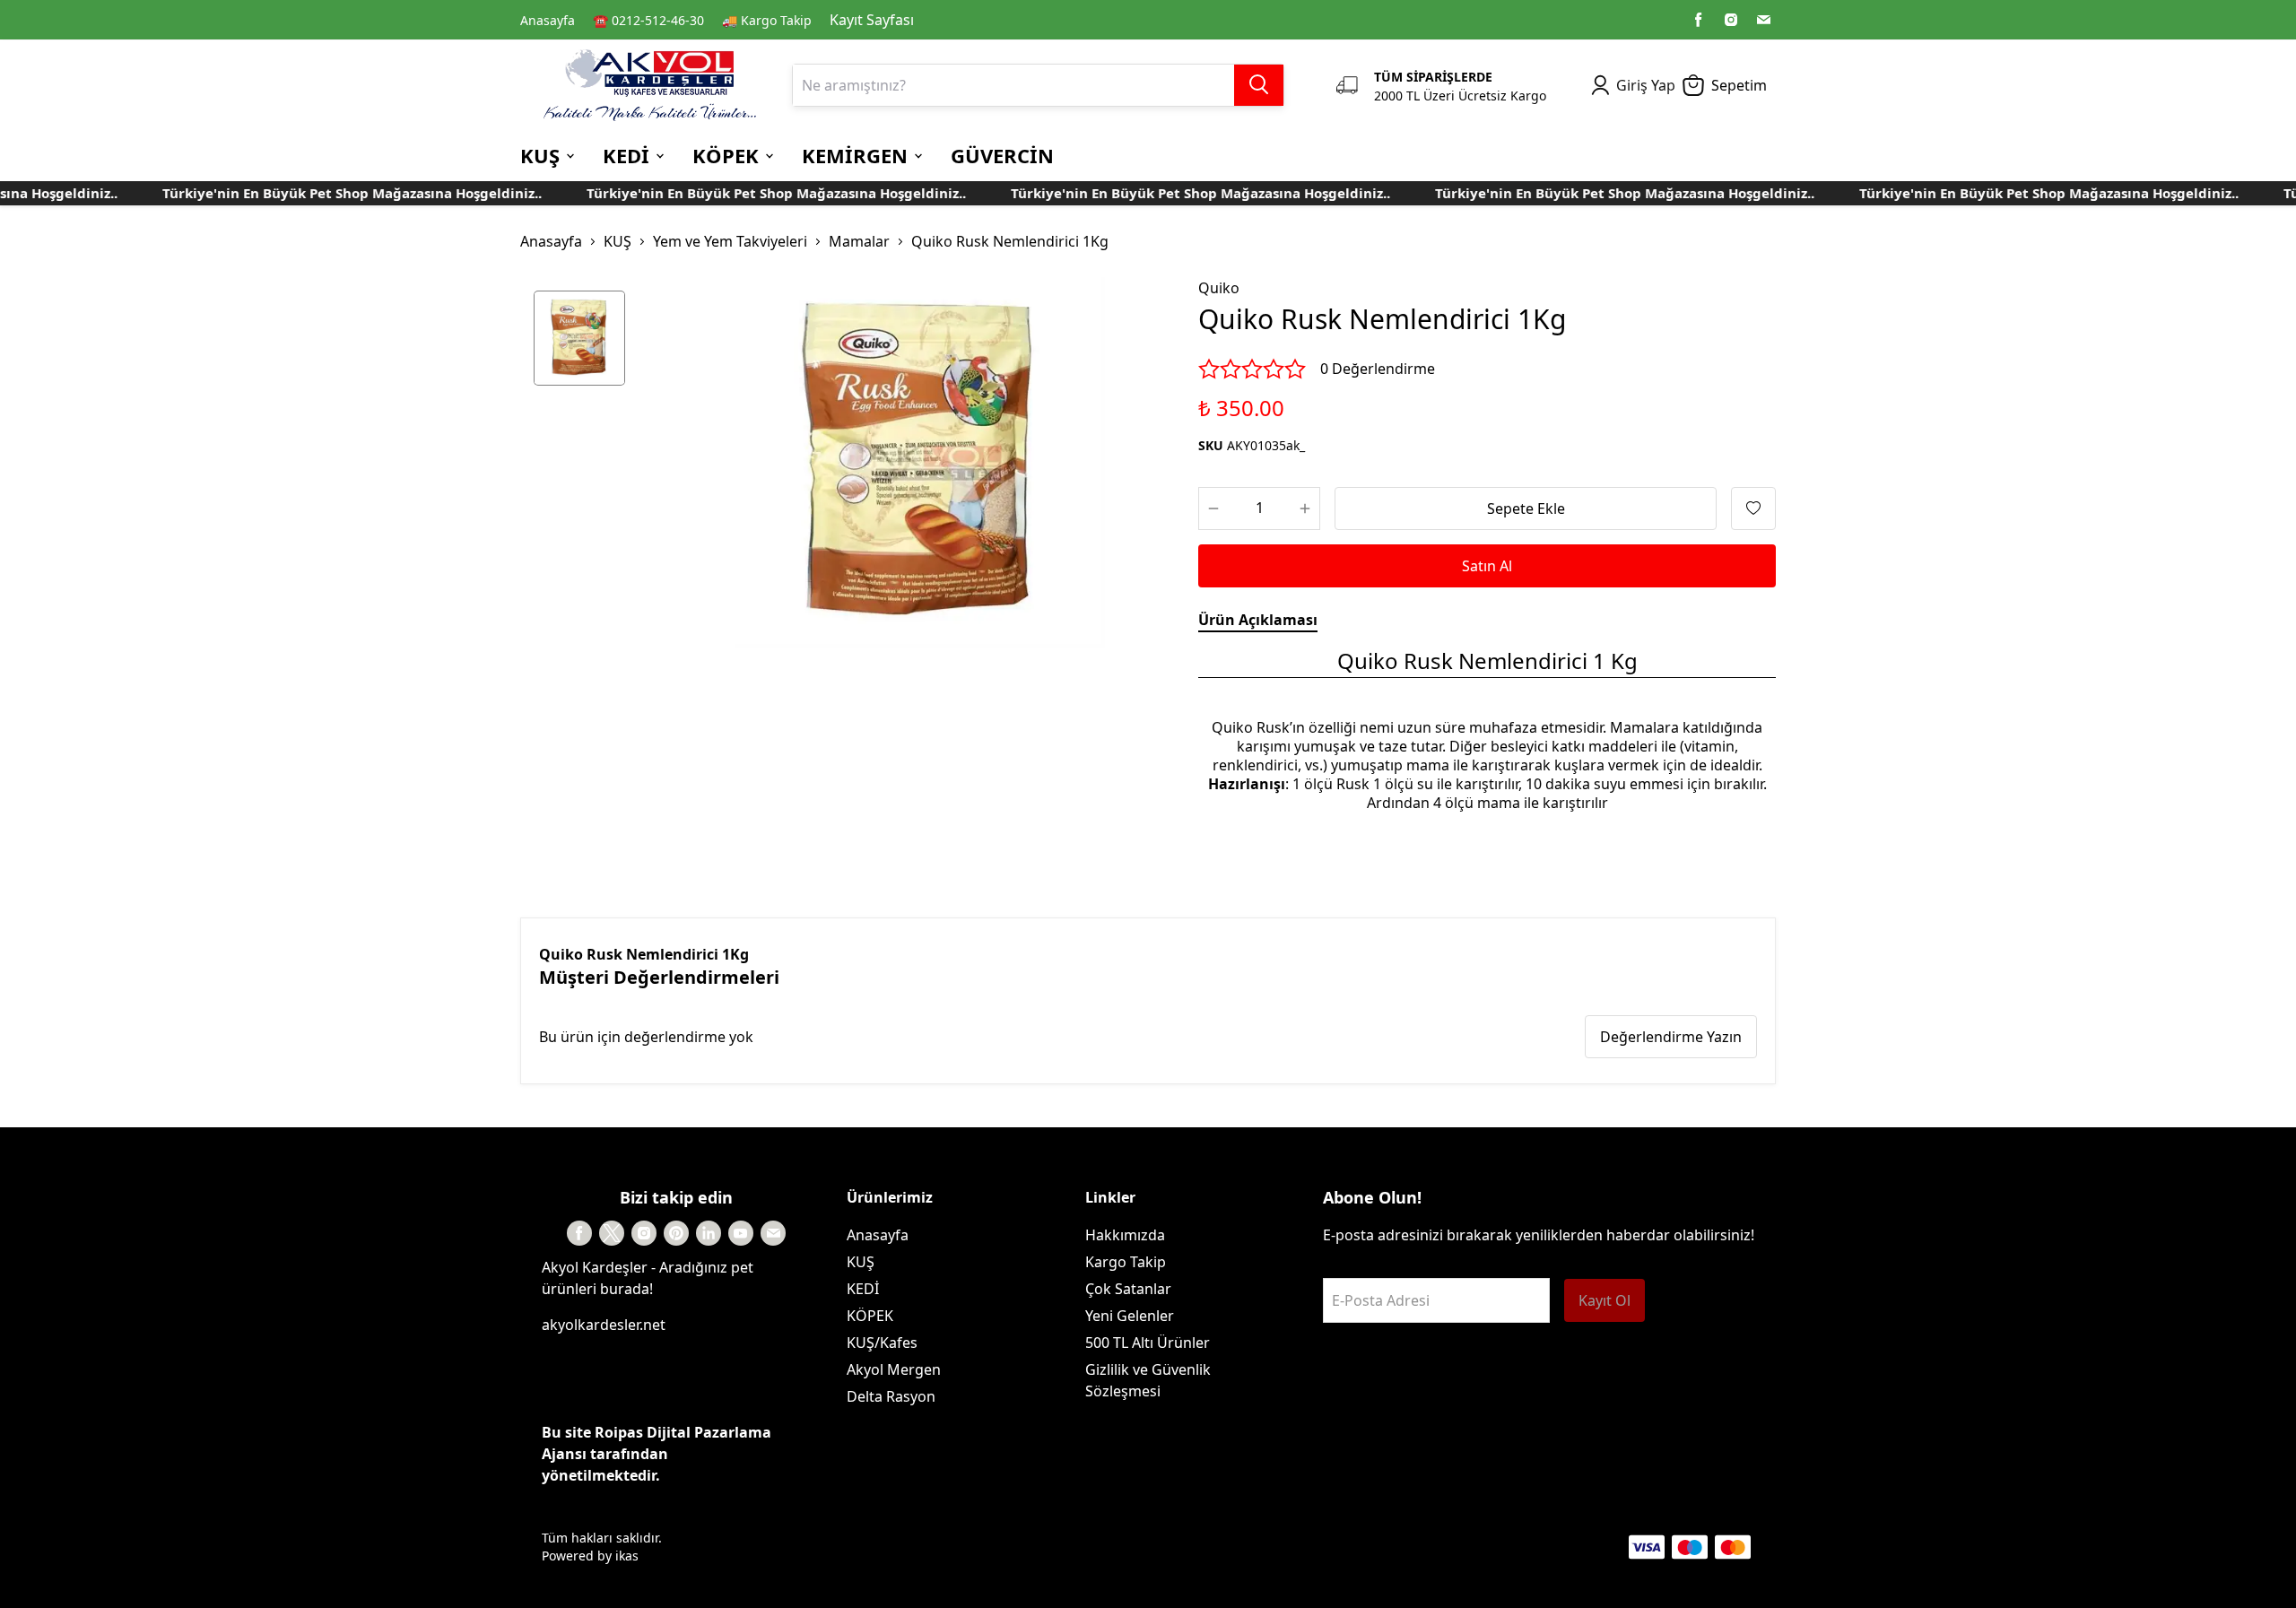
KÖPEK (870, 1316)
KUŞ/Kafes (882, 1343)
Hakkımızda (1125, 1235)
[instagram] (1731, 20)
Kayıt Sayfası (872, 20)
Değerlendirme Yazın (1671, 1037)
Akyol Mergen (894, 1369)
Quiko (1219, 288)
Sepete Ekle (1526, 508)
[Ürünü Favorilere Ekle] (1753, 508)
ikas (627, 1556)
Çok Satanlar (1128, 1289)
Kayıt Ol (1605, 1300)
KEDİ (863, 1289)
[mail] (1763, 20)
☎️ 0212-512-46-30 (648, 20)
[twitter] (612, 1233)
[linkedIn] (709, 1233)
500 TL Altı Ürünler (1148, 1343)
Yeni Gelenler (1130, 1316)
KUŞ (617, 241)
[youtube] (741, 1233)
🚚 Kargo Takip (767, 20)
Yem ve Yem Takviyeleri (730, 241)
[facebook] (1699, 20)
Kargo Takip (1126, 1262)
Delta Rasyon (891, 1396)
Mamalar (859, 241)
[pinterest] (676, 1233)
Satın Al (1487, 566)
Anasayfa (548, 20)
